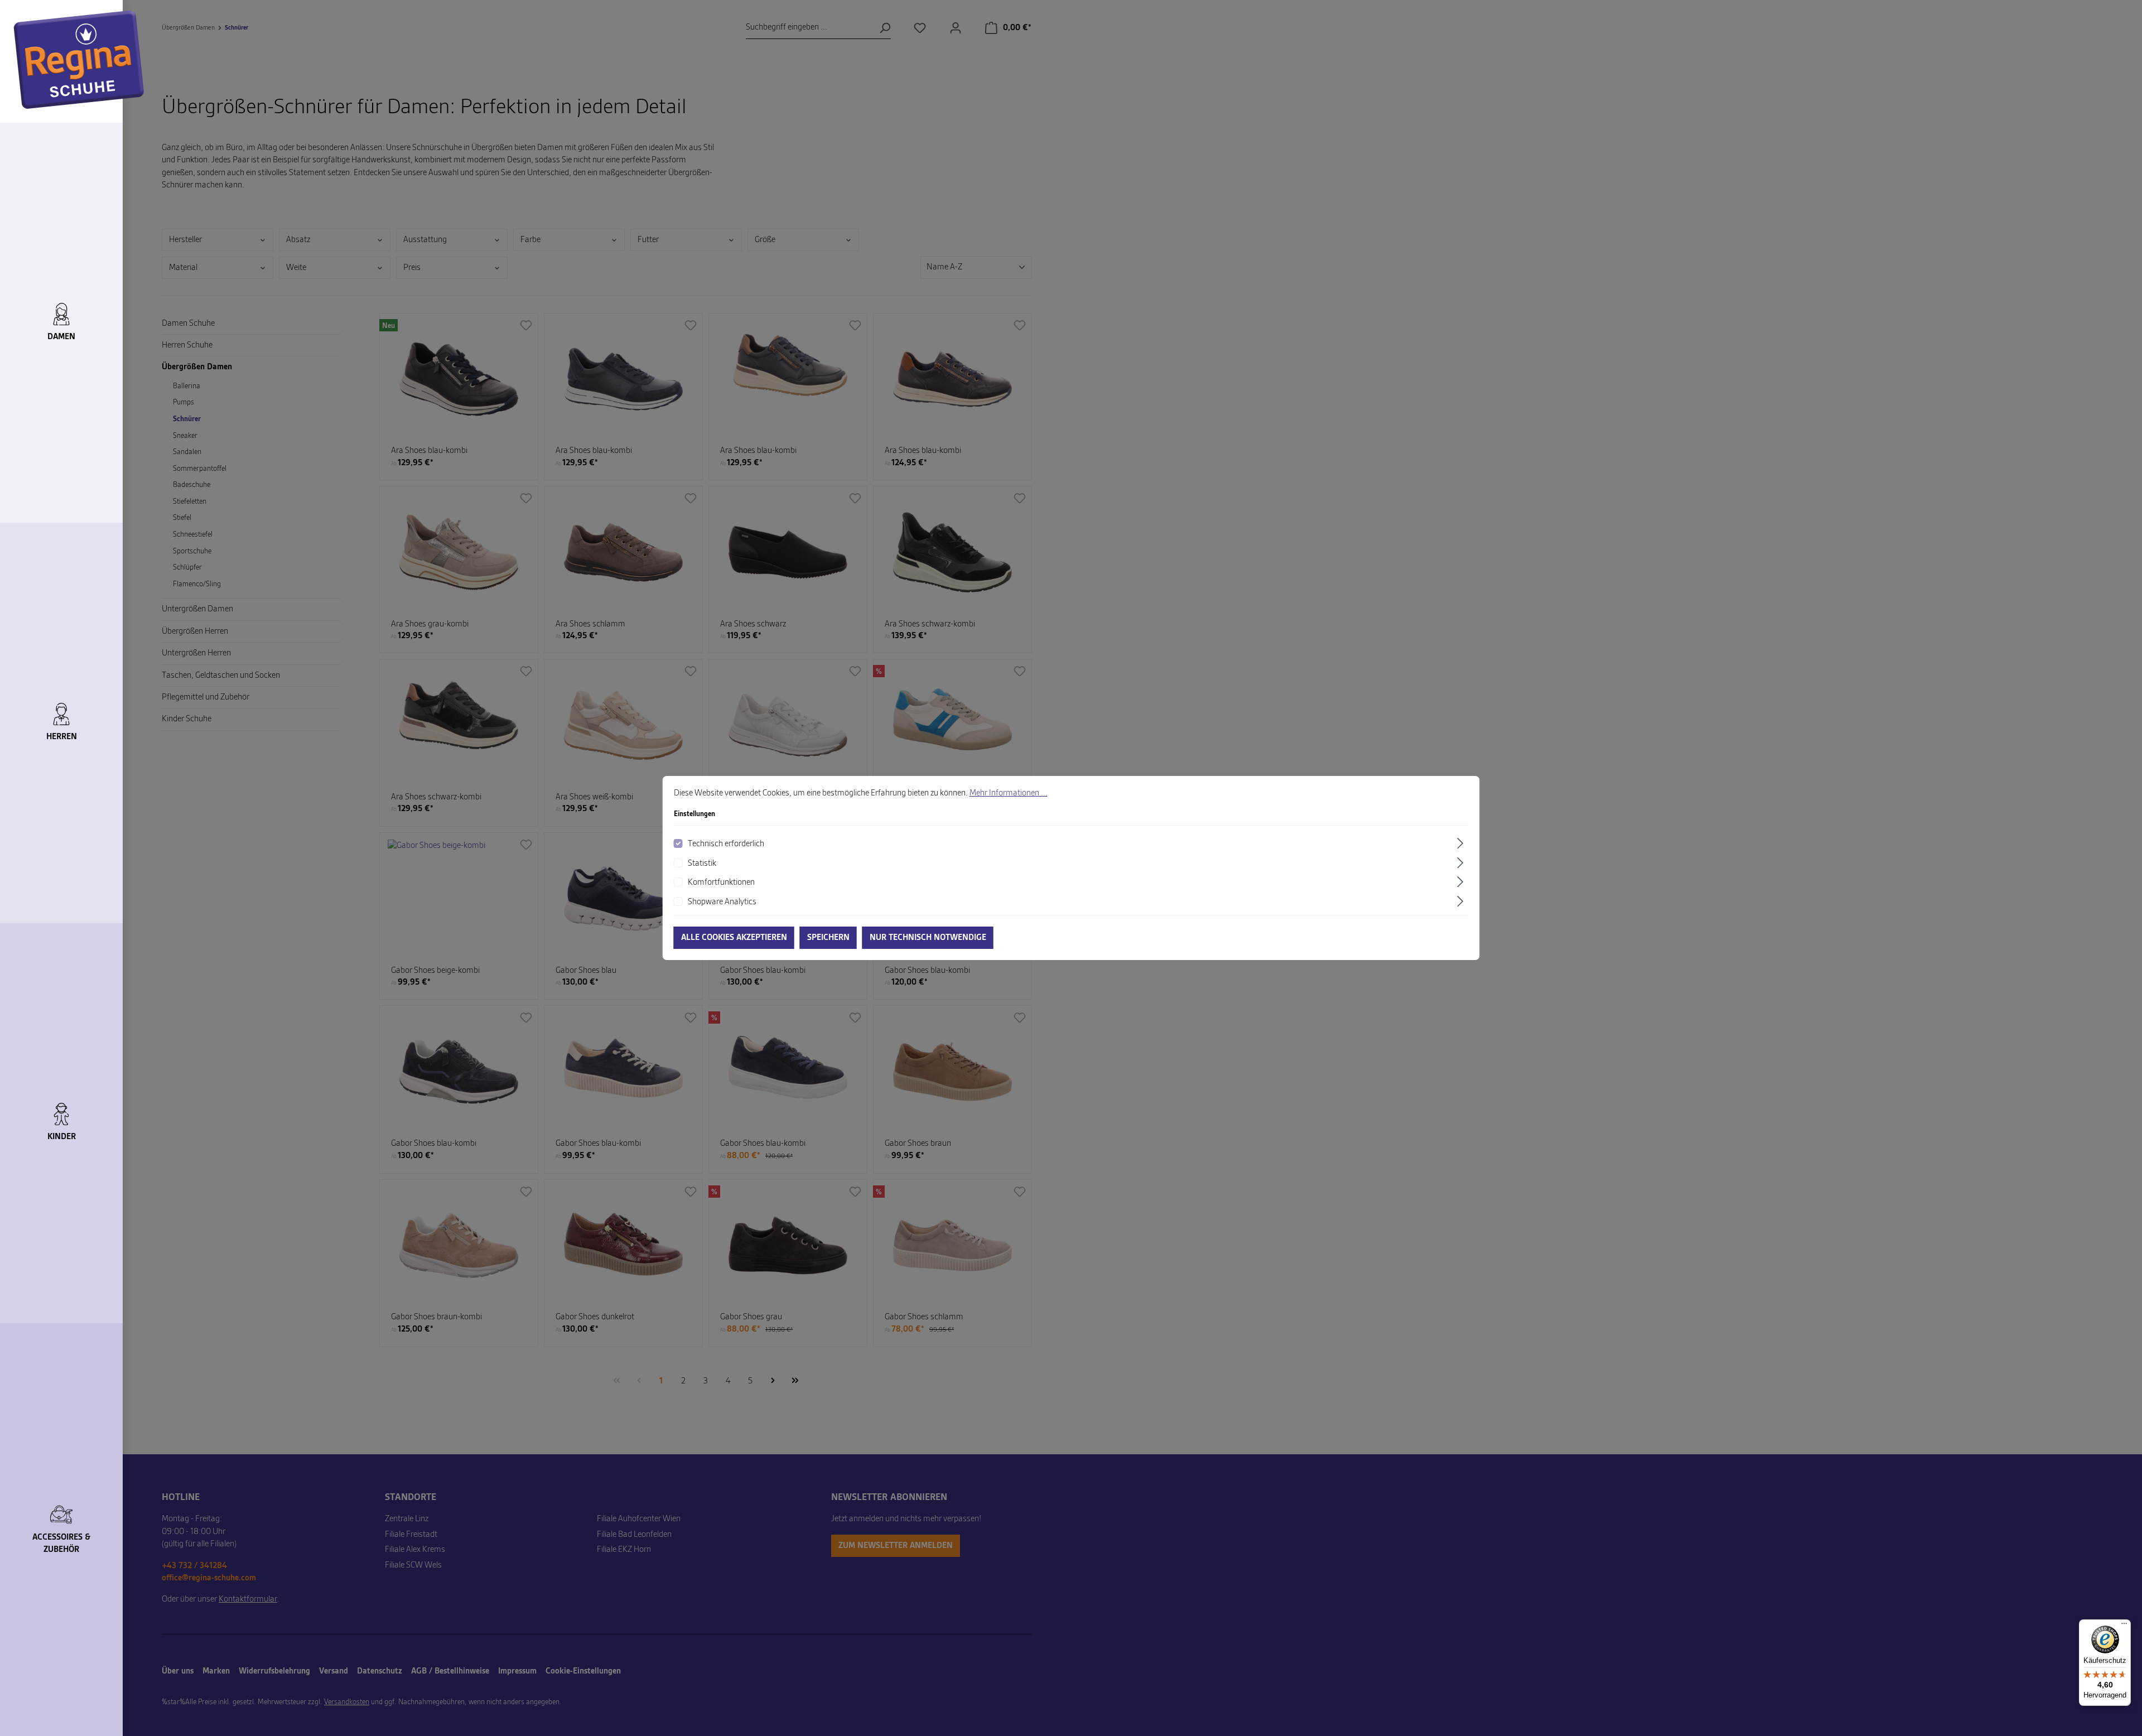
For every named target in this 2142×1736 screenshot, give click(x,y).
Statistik (702, 864)
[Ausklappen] (1461, 843)
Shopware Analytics (722, 902)
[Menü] (2124, 1626)
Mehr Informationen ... (1009, 793)
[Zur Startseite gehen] (79, 60)
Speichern (828, 938)
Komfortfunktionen (721, 883)
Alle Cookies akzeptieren (734, 938)
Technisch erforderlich (726, 844)
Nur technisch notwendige (928, 938)
